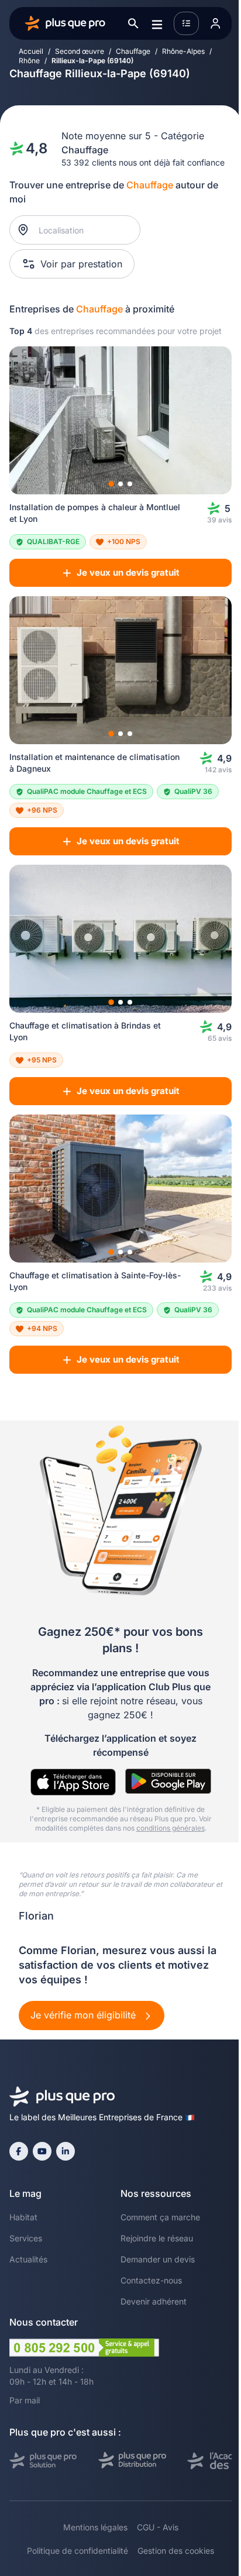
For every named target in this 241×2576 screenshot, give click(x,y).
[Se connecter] (215, 23)
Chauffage (133, 51)
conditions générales (171, 1828)
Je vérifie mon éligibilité (85, 2015)
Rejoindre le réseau (157, 2238)
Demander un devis (158, 2259)
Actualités (28, 2259)
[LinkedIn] (66, 2151)
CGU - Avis (158, 2527)
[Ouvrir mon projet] (186, 23)
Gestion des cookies (176, 2551)
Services (26, 2238)
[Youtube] (42, 2151)
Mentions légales (95, 2527)
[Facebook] (19, 2151)
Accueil (31, 51)
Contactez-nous (151, 2280)
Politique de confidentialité (78, 2551)
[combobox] (81, 230)
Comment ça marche (160, 2217)
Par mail (25, 2400)
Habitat (23, 2217)
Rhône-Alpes (183, 51)
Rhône (29, 61)
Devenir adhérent (154, 2301)
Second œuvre (80, 51)
